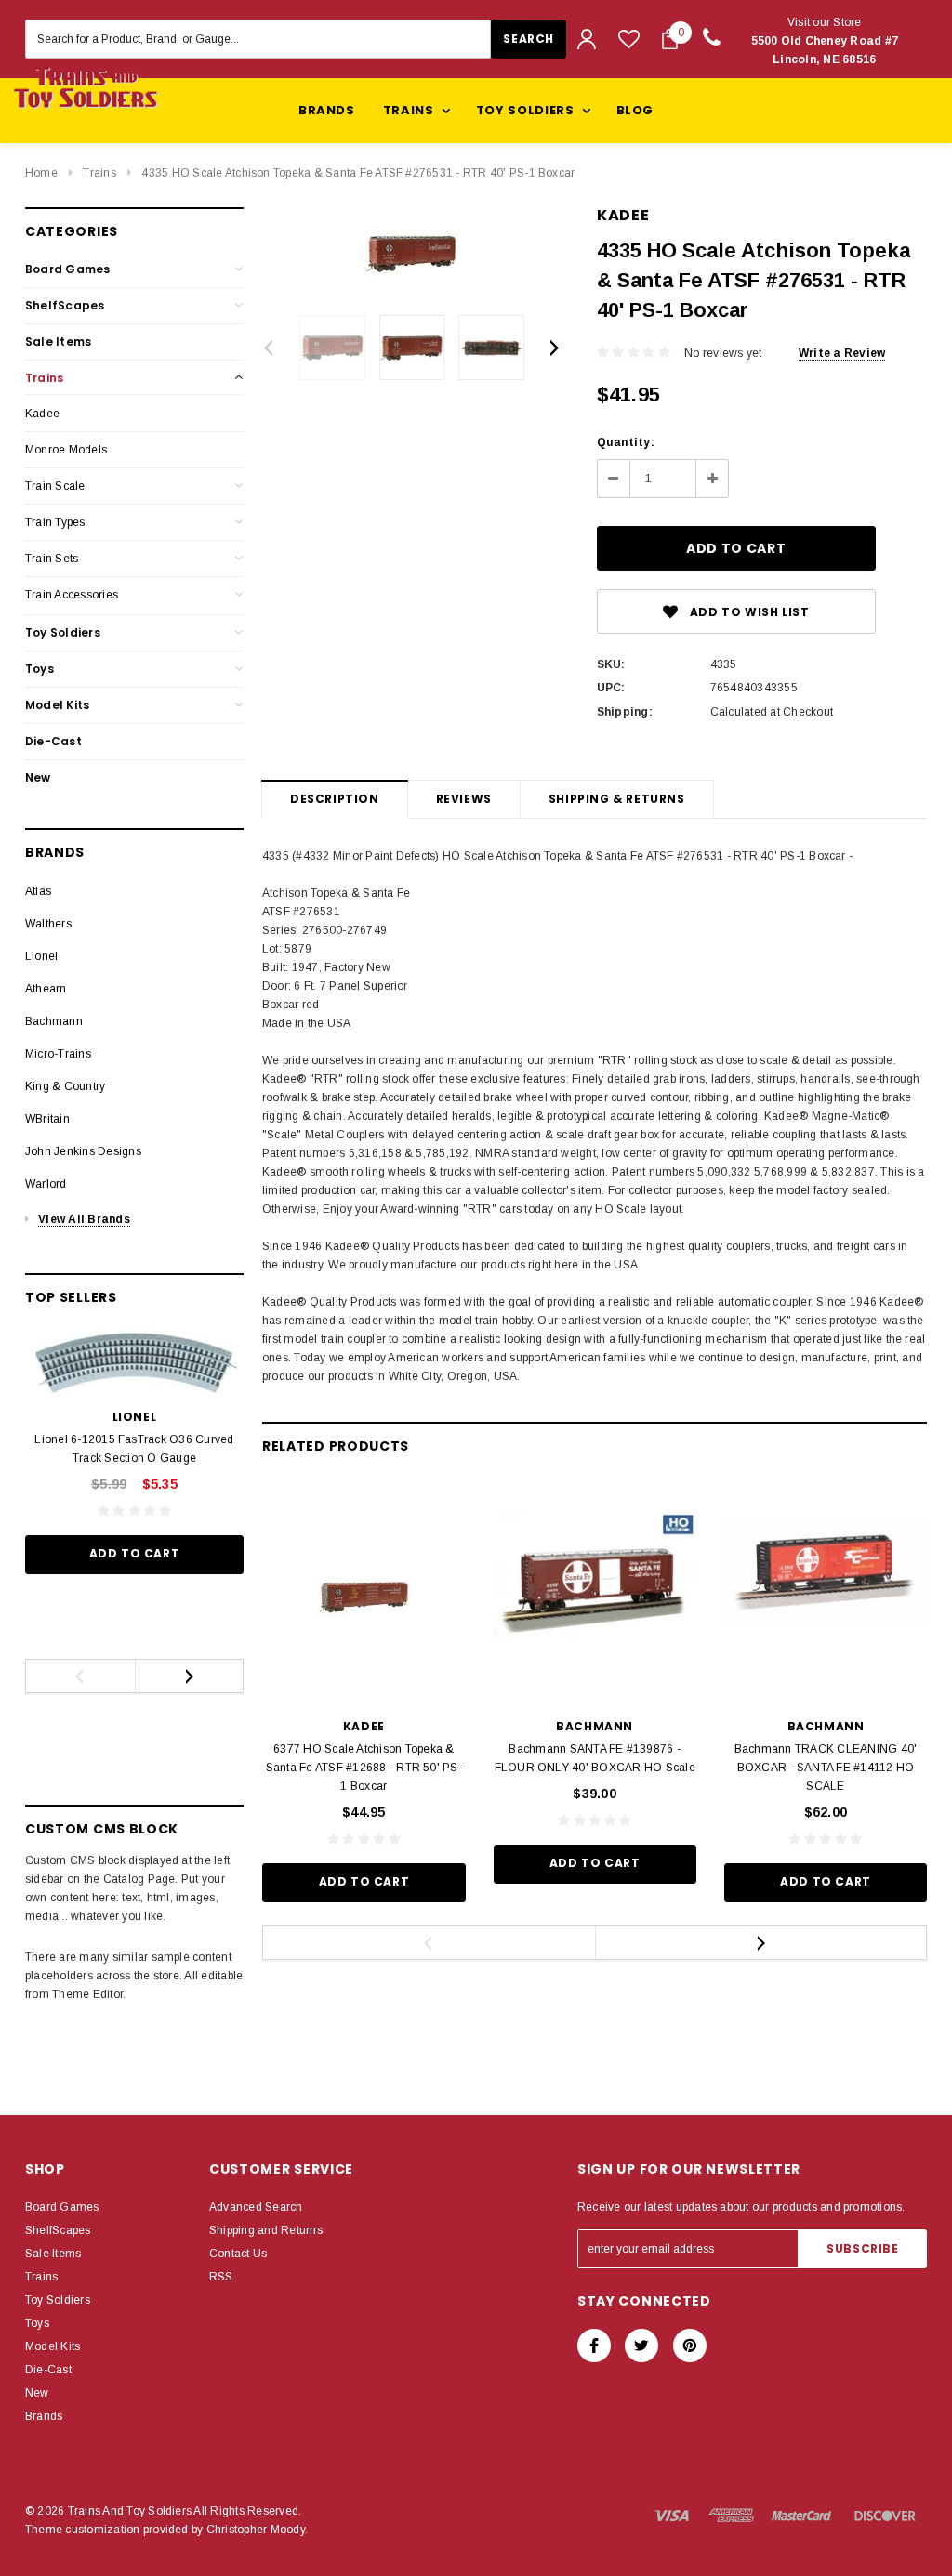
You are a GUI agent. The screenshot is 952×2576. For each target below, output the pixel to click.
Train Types (55, 522)
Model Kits (57, 705)
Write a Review (842, 353)
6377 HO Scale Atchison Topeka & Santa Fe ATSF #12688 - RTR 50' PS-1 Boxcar (364, 1768)
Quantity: (626, 442)
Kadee (42, 414)
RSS (221, 2277)
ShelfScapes (65, 305)
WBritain (47, 1119)
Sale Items (58, 342)
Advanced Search (256, 2207)
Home (41, 173)
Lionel (41, 956)
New (38, 777)
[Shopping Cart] (670, 39)
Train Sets (52, 559)
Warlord (46, 1184)
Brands (327, 110)
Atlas (38, 891)
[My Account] (587, 39)
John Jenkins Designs (83, 1151)
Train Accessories (72, 595)
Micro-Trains (58, 1054)
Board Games (68, 269)
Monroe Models (66, 450)
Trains (99, 173)
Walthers (48, 924)
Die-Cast (53, 741)
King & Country (65, 1086)
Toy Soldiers (63, 632)
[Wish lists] (629, 39)
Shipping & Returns (617, 799)
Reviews (464, 799)
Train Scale (55, 486)
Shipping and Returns (266, 2230)
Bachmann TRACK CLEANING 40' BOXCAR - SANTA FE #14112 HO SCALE (826, 1768)
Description (335, 799)
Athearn (46, 989)
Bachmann (54, 1021)
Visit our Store (825, 41)
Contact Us (238, 2254)
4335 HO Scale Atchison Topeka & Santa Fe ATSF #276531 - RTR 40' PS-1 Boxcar (358, 173)
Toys (40, 669)
